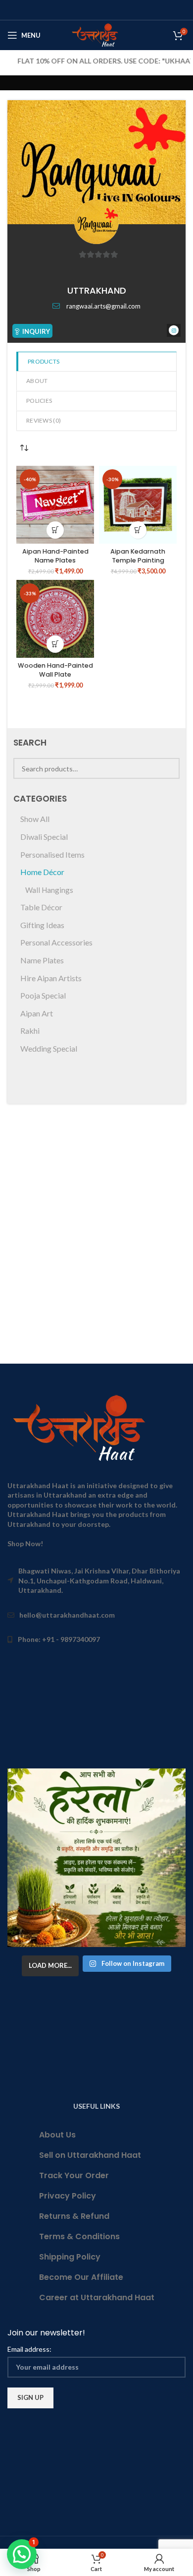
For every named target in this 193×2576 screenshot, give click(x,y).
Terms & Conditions (79, 2236)
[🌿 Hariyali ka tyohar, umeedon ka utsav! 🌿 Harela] (96, 1858)
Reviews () (44, 420)
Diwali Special (44, 837)
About (37, 381)
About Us (57, 2135)
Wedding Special (49, 1048)
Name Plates (42, 960)
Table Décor (41, 907)
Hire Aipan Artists (51, 978)
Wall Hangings (49, 890)
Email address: (29, 2349)
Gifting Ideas (42, 925)
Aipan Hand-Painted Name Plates (55, 556)
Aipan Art (37, 1013)
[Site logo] (97, 34)
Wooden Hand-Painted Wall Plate (55, 670)
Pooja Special (43, 995)
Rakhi (30, 1031)
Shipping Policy (70, 2257)
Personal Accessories (56, 942)
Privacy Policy (68, 2196)
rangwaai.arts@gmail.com (103, 306)
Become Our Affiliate (81, 2277)
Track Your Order (74, 2175)
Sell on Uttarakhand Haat (90, 2155)
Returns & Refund (74, 2216)
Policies (39, 401)
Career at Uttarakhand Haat (97, 2297)
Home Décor (42, 872)
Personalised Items (52, 854)
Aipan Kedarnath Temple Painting (138, 556)
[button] (55, 530)
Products (44, 361)
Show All (35, 819)
